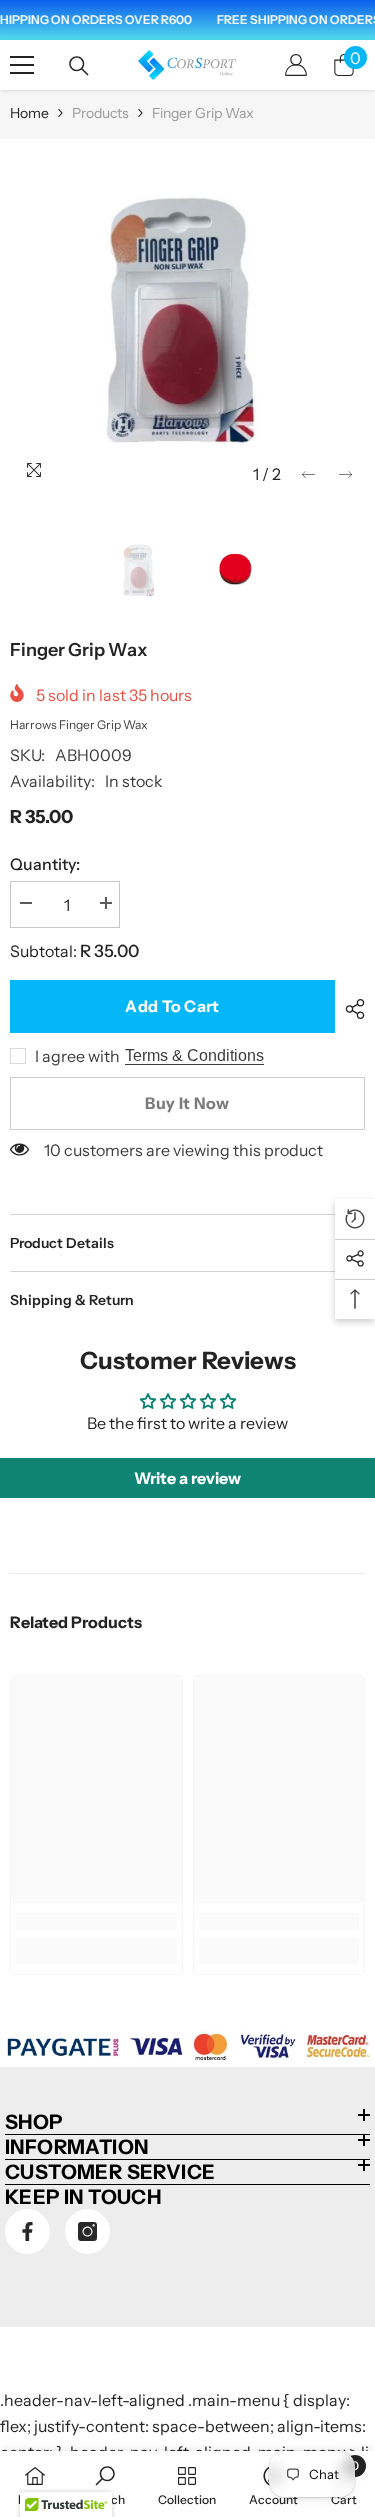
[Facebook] (27, 2231)
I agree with (77, 1056)
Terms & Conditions (194, 1055)
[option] (187, 316)
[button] (308, 474)
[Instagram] (87, 2231)
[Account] (296, 65)
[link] (96, 1921)
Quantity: (45, 864)
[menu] (22, 65)
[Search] (79, 66)
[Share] (350, 1009)
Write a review (187, 1478)
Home (29, 113)
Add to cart (172, 1006)
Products (100, 113)
